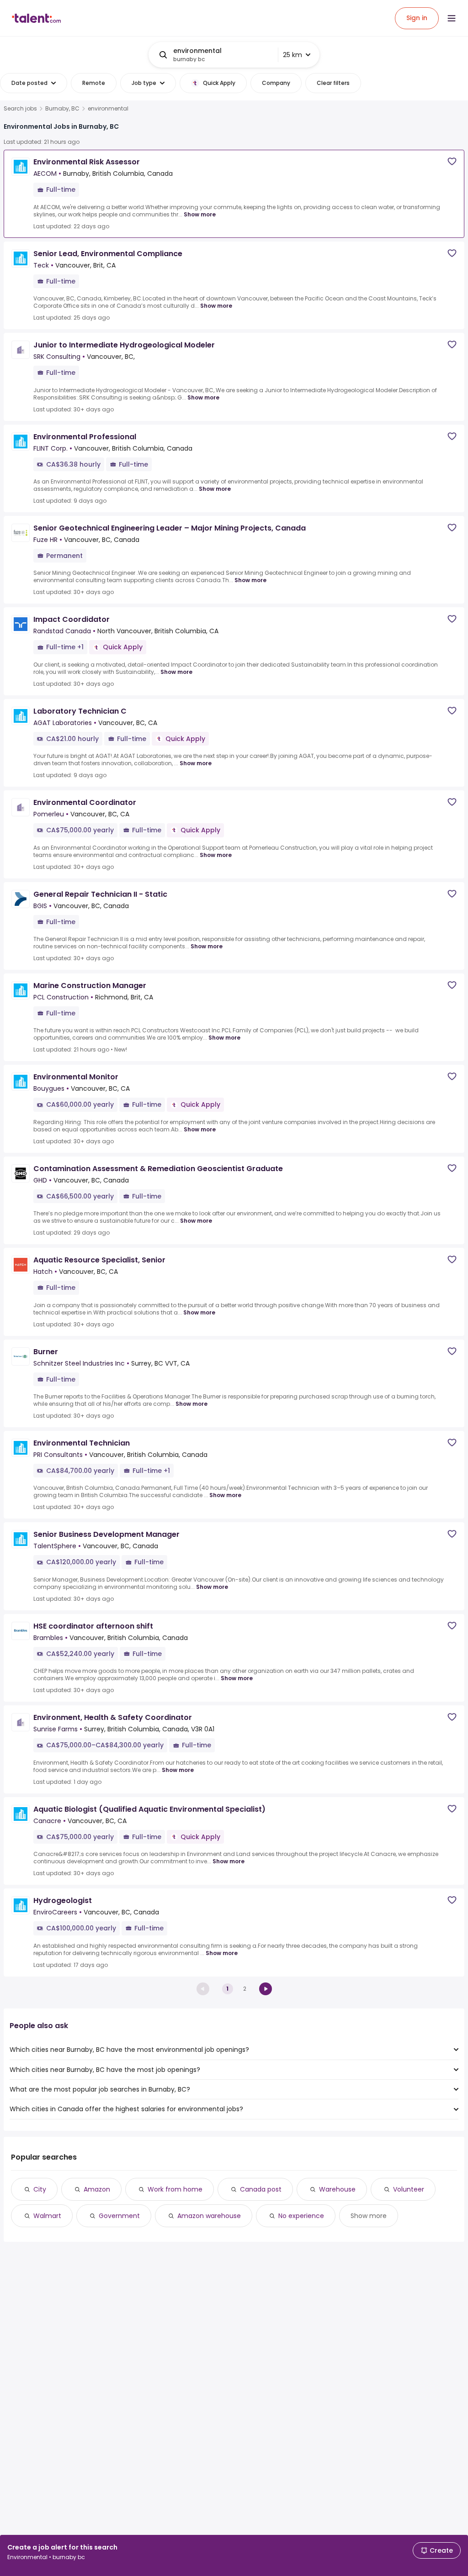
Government (119, 2216)
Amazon (97, 2189)
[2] (266, 1989)
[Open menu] (452, 18)
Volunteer (409, 2189)
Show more (200, 214)
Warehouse (337, 2189)
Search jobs (20, 109)
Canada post (261, 2189)
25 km (292, 55)
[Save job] (452, 161)
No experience (301, 2216)
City (40, 2189)
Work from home (175, 2189)
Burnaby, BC (62, 109)
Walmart (47, 2216)
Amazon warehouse (209, 2216)
